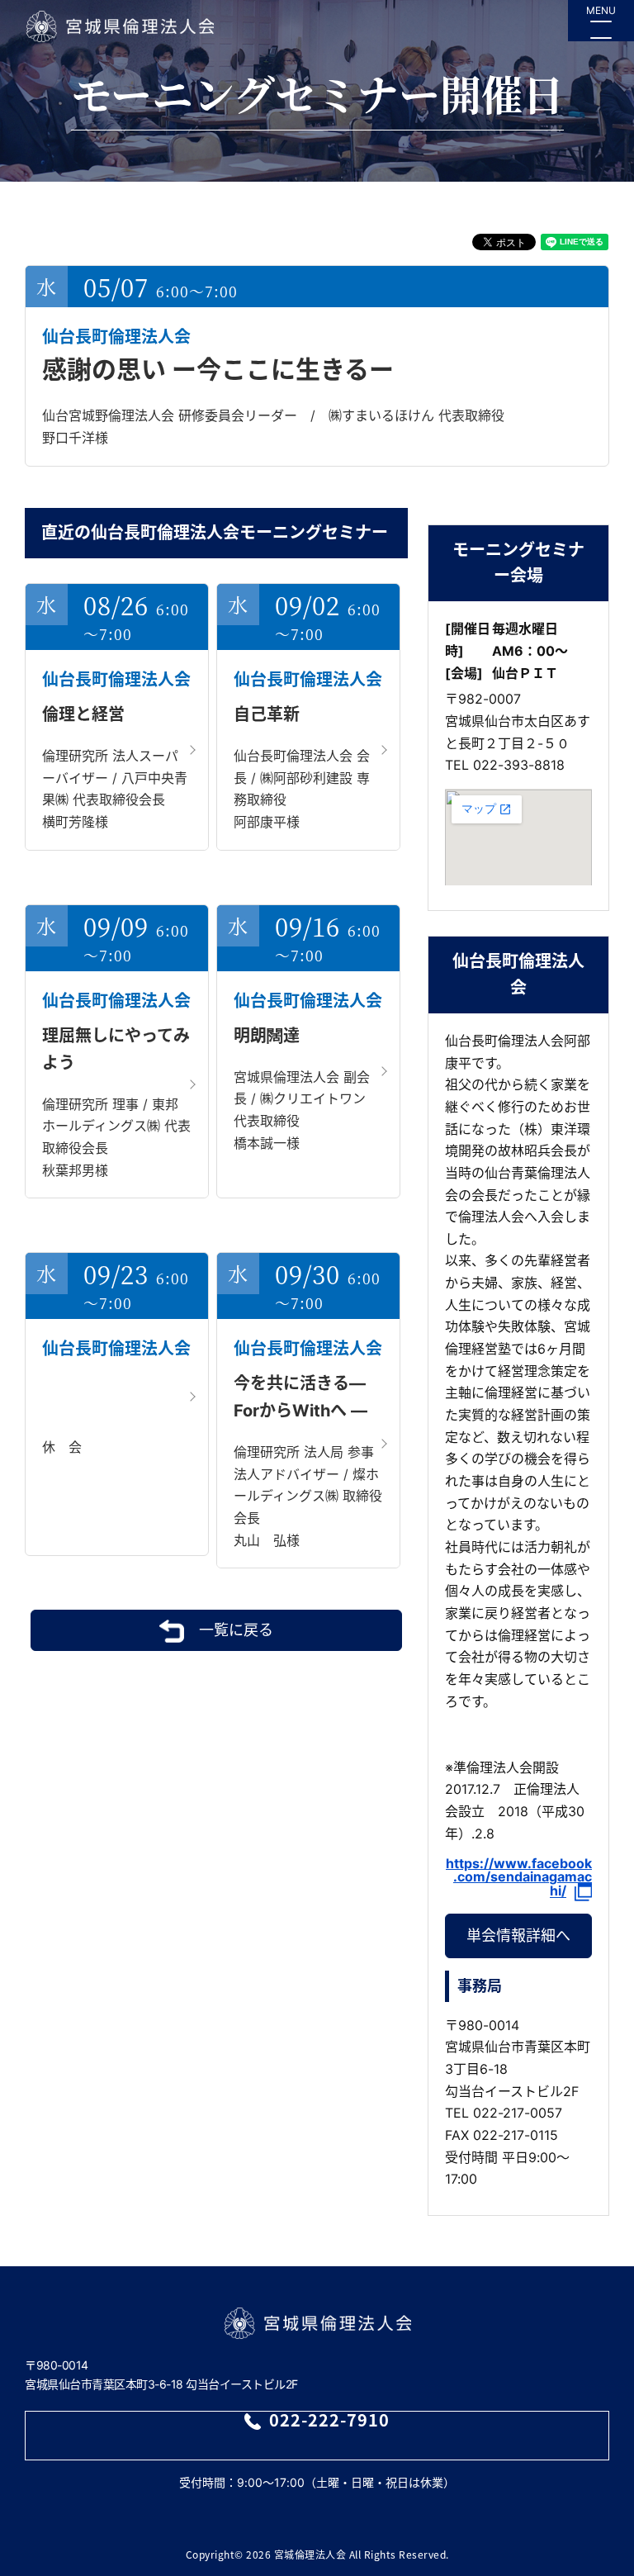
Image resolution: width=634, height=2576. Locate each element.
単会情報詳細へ (518, 1936)
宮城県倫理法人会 (119, 26)
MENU (601, 10)
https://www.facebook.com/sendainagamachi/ (519, 1878)
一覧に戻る (236, 1630)
